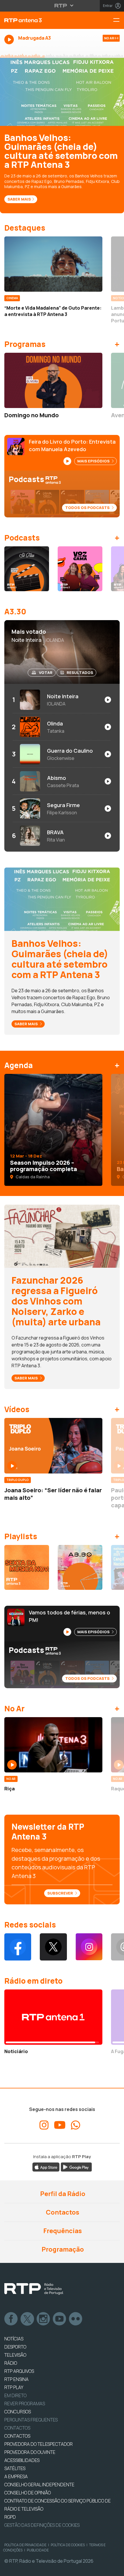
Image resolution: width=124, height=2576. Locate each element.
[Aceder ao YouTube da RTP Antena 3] (60, 2125)
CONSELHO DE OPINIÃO (28, 2493)
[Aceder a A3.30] (80, 1567)
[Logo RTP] (34, 2289)
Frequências (62, 2231)
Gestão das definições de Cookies (42, 2525)
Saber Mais (19, 199)
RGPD (10, 2517)
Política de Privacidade (25, 2545)
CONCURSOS (18, 2412)
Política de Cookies (68, 2545)
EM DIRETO (15, 2395)
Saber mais (27, 1024)
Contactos (62, 2212)
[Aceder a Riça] (53, 1745)
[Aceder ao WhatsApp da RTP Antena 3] (76, 2125)
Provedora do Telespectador (38, 2444)
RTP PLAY (14, 2387)
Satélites (15, 2468)
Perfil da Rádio (62, 2194)
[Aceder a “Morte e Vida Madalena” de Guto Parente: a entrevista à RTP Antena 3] (53, 264)
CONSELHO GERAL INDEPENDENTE (39, 2485)
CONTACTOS (17, 2436)
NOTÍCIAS (14, 2339)
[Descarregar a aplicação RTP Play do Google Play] (76, 2167)
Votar (46, 673)
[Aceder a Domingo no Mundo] (53, 380)
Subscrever (61, 1893)
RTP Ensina (16, 2379)
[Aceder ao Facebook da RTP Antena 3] (18, 1947)
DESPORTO (15, 2347)
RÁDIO (11, 2363)
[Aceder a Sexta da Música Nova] (27, 1567)
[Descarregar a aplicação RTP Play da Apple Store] (46, 2167)
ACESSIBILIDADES (22, 2460)
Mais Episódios (94, 461)
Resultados (80, 673)
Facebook (11, 2319)
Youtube (60, 2319)
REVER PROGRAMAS (25, 2404)
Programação (62, 2249)
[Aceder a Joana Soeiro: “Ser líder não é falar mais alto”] (53, 1446)
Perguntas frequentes (31, 2420)
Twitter (27, 2319)
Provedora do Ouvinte (30, 2452)
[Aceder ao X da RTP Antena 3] (53, 1947)
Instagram (44, 2319)
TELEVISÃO (15, 2355)
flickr (76, 2319)
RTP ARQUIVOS (19, 2371)
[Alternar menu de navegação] (119, 20)
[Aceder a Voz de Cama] (80, 569)
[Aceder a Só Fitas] (27, 569)
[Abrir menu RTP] (62, 5)
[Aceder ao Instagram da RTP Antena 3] (89, 1947)
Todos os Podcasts (88, 508)
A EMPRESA (16, 2476)
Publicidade (38, 2550)
